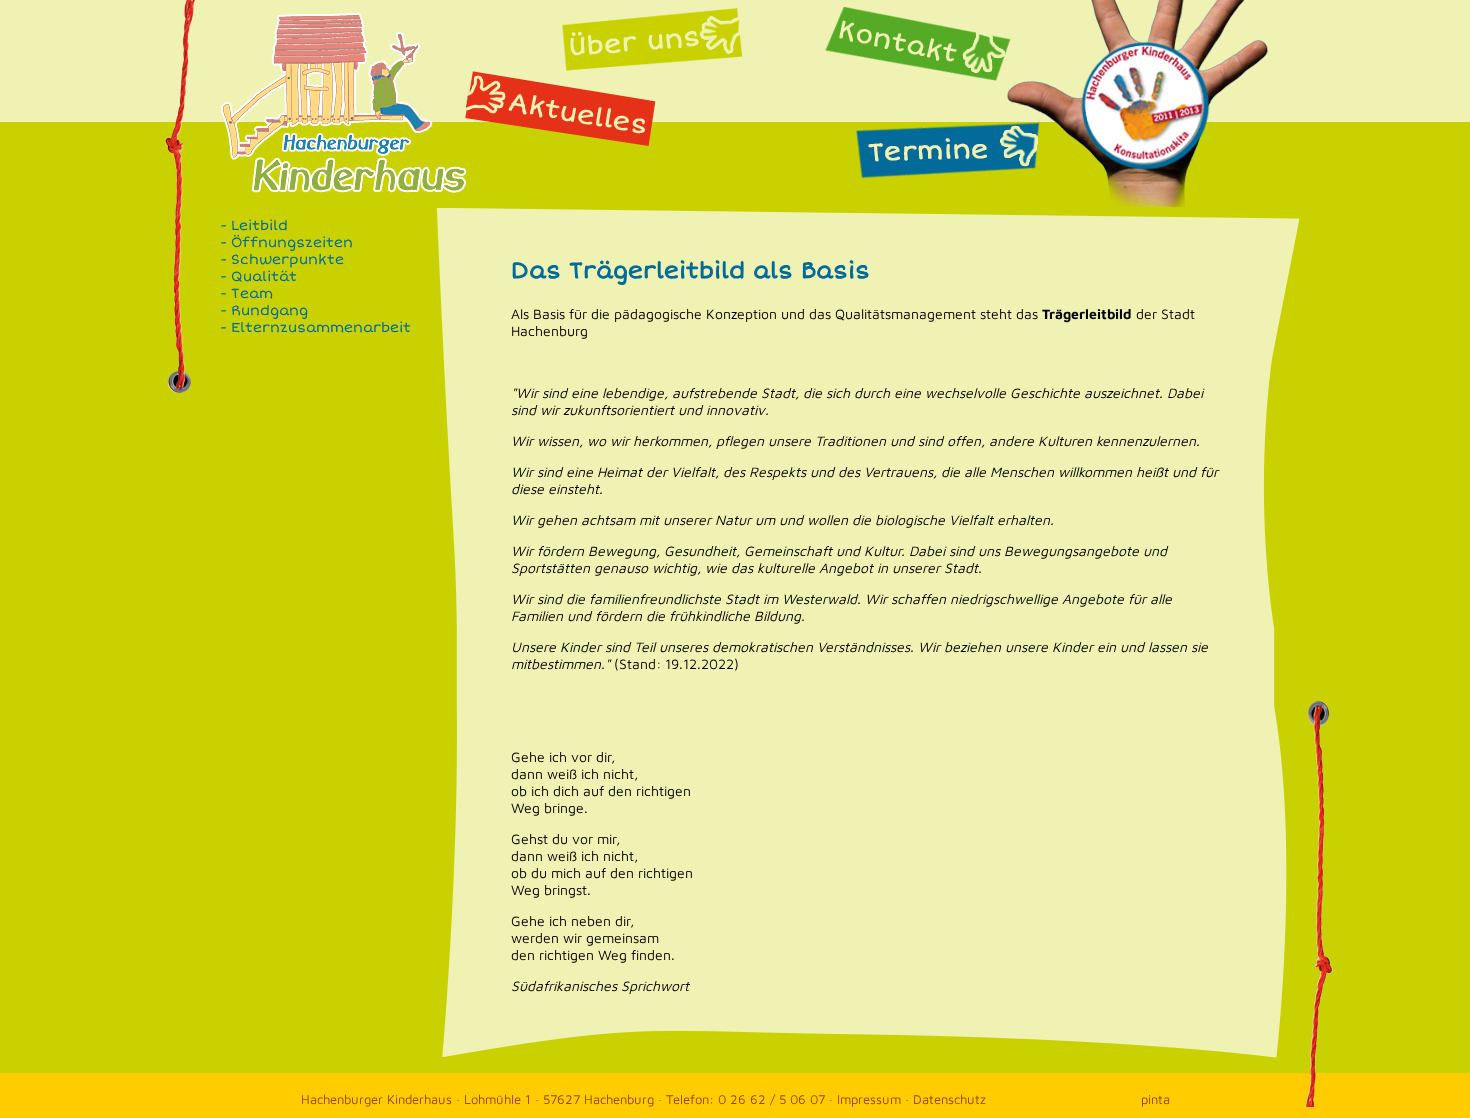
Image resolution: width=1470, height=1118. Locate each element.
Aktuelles (560, 106)
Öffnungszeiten (292, 242)
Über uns (654, 37)
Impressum (869, 1099)
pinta (1155, 1099)
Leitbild (259, 225)
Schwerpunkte (287, 259)
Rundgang (269, 310)
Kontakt (923, 45)
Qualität (264, 276)
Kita (1146, 103)
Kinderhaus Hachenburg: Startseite (357, 162)
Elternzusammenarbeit (321, 327)
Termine (947, 151)
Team (252, 293)
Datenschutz (949, 1099)
